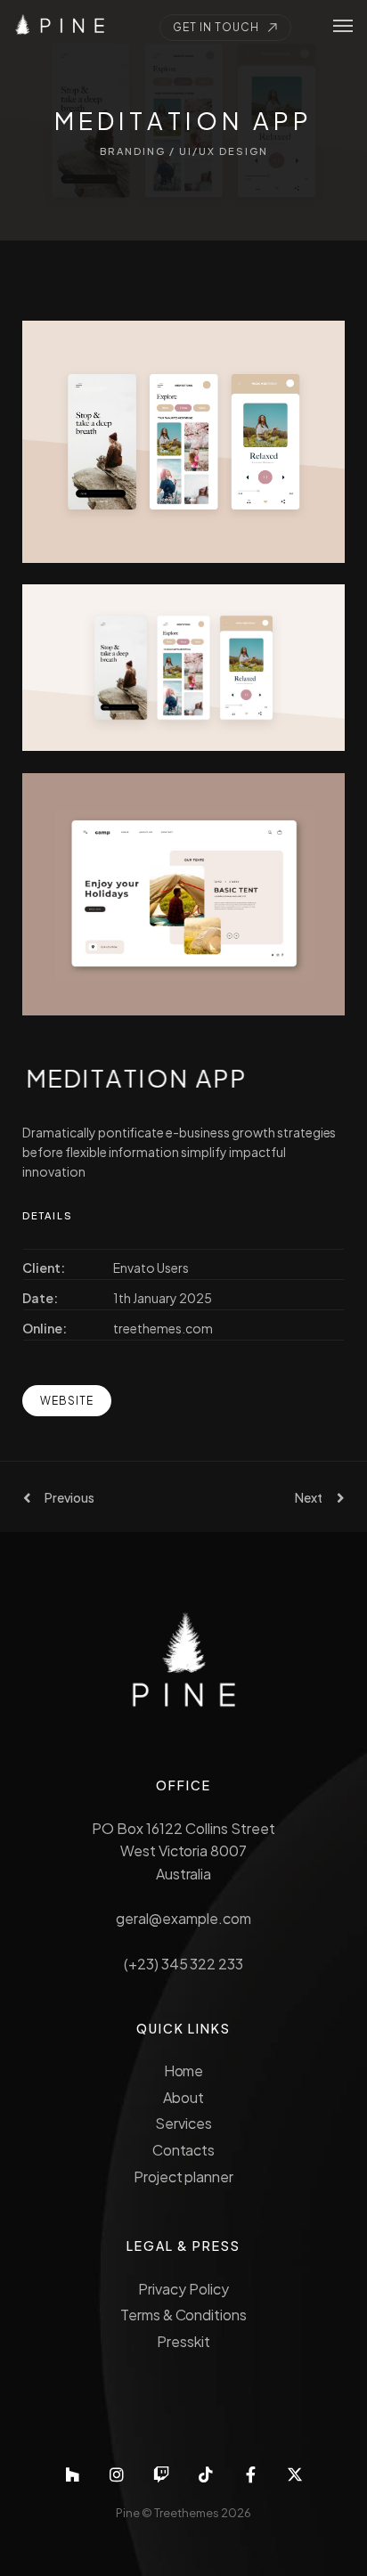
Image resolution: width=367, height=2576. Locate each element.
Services (183, 2123)
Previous (69, 1497)
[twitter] (295, 2474)
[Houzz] (72, 2474)
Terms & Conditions (183, 2315)
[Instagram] (117, 2474)
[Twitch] (161, 2474)
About (183, 2097)
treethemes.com (163, 1328)
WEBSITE (67, 1401)
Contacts (184, 2150)
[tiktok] (206, 2474)
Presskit (183, 2341)
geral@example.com (183, 1918)
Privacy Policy (183, 2289)
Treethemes (187, 2513)
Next (309, 1497)
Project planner (184, 2177)
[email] (250, 2474)
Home (184, 2071)
